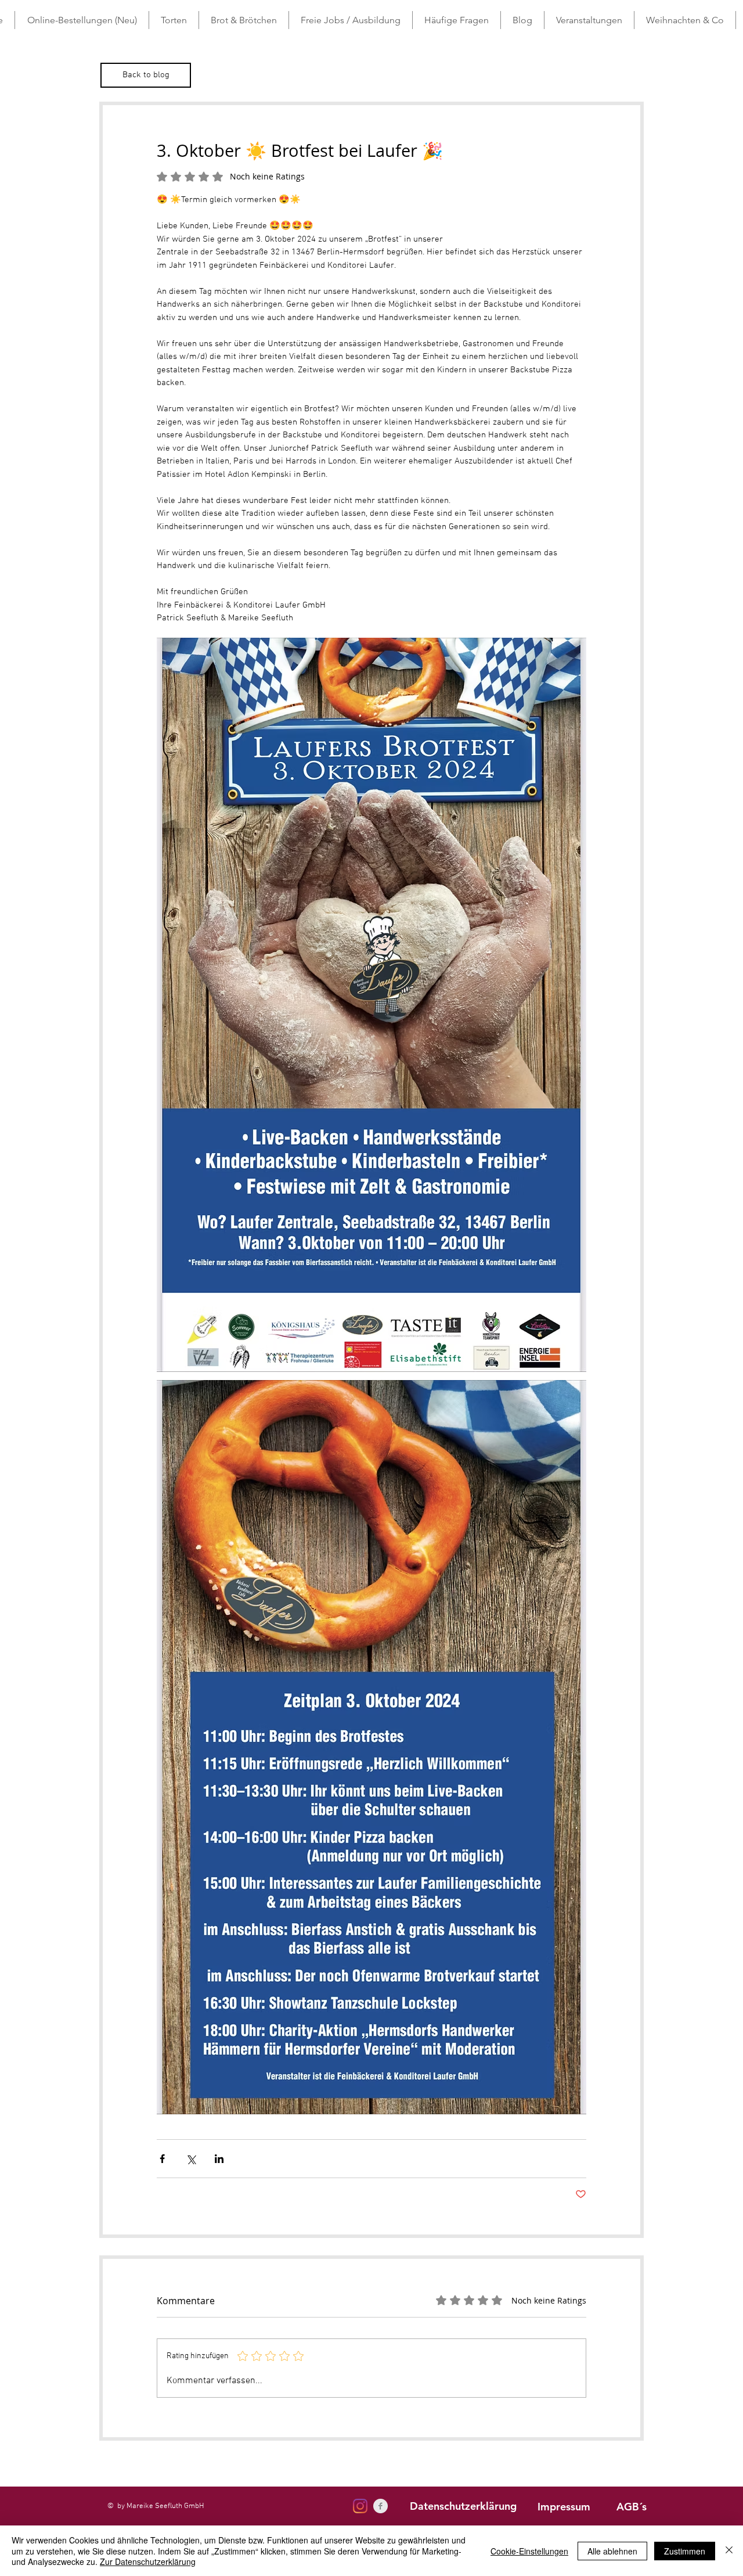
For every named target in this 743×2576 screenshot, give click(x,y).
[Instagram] (360, 2506)
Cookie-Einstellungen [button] (529, 2551)
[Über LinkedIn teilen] (219, 2159)
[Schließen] (729, 2551)
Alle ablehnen (612, 2551)
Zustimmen (685, 2551)
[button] (174, 20)
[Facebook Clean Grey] (380, 2506)
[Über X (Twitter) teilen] (191, 2159)
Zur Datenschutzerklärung (148, 2561)
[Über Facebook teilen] (162, 2159)
